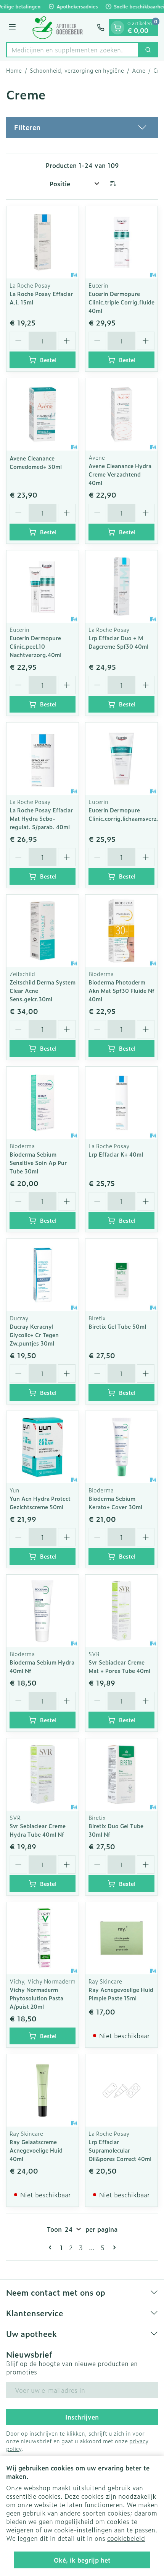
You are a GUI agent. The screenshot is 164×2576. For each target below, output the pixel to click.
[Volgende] (113, 2247)
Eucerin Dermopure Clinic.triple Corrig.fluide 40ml (121, 302)
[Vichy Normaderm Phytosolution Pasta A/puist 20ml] (43, 1938)
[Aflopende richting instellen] (113, 184)
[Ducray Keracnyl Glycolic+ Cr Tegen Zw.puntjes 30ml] (43, 1275)
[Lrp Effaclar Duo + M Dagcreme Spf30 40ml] (121, 587)
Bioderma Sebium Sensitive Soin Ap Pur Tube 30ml (38, 1163)
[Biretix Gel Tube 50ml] (121, 1275)
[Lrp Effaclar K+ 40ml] (121, 1103)
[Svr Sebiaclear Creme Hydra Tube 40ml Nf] (43, 1775)
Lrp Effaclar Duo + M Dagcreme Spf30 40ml (118, 642)
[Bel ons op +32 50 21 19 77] (101, 28)
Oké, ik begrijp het (82, 2560)
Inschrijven (82, 2417)
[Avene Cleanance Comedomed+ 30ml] (43, 414)
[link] (51, 2247)
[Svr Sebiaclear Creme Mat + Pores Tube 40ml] (121, 1611)
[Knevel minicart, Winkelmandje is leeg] (117, 28)
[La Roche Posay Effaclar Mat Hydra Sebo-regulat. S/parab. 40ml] (43, 759)
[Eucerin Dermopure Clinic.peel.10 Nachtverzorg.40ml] (43, 587)
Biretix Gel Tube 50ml (117, 1326)
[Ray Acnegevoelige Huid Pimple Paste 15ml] (121, 1938)
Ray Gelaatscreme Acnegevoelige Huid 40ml (36, 2150)
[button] (82, 127)
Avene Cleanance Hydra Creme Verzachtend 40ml (120, 474)
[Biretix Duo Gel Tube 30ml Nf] (121, 1775)
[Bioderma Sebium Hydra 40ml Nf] (43, 1611)
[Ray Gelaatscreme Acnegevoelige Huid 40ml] (43, 2090)
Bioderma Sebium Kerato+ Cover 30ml (115, 1503)
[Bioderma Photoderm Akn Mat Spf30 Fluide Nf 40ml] (121, 931)
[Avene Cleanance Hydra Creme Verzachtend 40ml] (121, 414)
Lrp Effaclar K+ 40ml (116, 1154)
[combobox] (72, 50)
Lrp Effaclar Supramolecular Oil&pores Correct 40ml (120, 2150)
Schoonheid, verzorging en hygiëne (77, 70)
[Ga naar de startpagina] (58, 28)
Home (14, 70)
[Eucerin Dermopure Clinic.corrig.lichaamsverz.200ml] (121, 759)
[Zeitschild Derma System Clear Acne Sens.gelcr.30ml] (43, 931)
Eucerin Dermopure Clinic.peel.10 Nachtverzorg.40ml (35, 646)
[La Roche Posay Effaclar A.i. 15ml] (43, 242)
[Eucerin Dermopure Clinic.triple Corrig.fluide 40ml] (121, 242)
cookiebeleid (126, 2538)
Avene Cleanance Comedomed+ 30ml (36, 462)
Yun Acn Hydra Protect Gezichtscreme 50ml (40, 1503)
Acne (139, 70)
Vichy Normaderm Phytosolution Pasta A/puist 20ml (36, 1998)
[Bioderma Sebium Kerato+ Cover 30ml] (121, 1447)
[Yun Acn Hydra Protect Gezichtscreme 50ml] (43, 1447)
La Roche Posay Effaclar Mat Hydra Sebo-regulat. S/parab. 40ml (41, 818)
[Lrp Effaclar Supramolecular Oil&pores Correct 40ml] (121, 2090)
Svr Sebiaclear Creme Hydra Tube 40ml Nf (38, 1830)
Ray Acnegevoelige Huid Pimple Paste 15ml (121, 1994)
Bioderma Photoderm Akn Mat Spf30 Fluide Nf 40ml (121, 990)
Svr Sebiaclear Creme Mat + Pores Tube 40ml (119, 1666)
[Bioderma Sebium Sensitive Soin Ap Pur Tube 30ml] (43, 1103)
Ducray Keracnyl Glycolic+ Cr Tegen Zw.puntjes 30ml (34, 1335)
